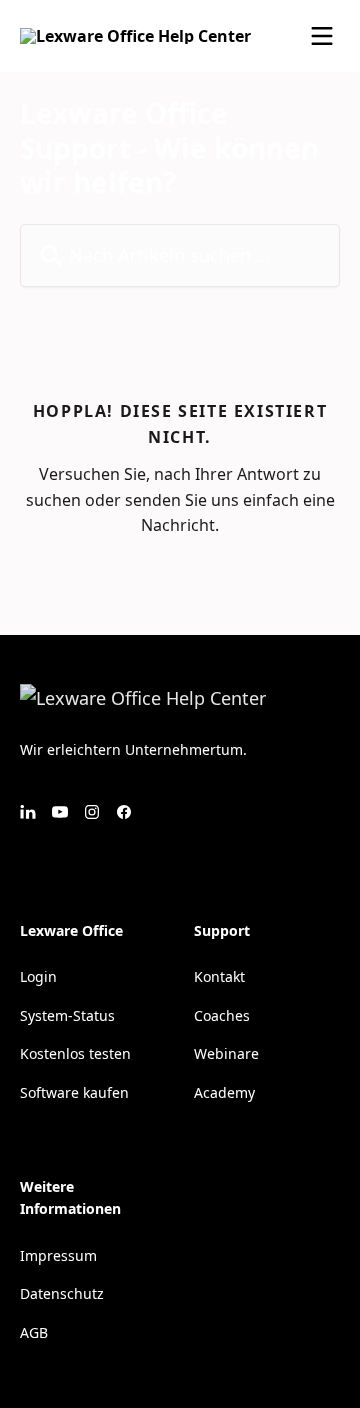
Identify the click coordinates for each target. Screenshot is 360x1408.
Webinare (226, 1053)
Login (38, 976)
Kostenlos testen (75, 1053)
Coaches (222, 1015)
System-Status (67, 1015)
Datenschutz (62, 1293)
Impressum (58, 1255)
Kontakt (219, 976)
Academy (224, 1092)
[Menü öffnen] (322, 36)
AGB (34, 1332)
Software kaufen (74, 1092)
